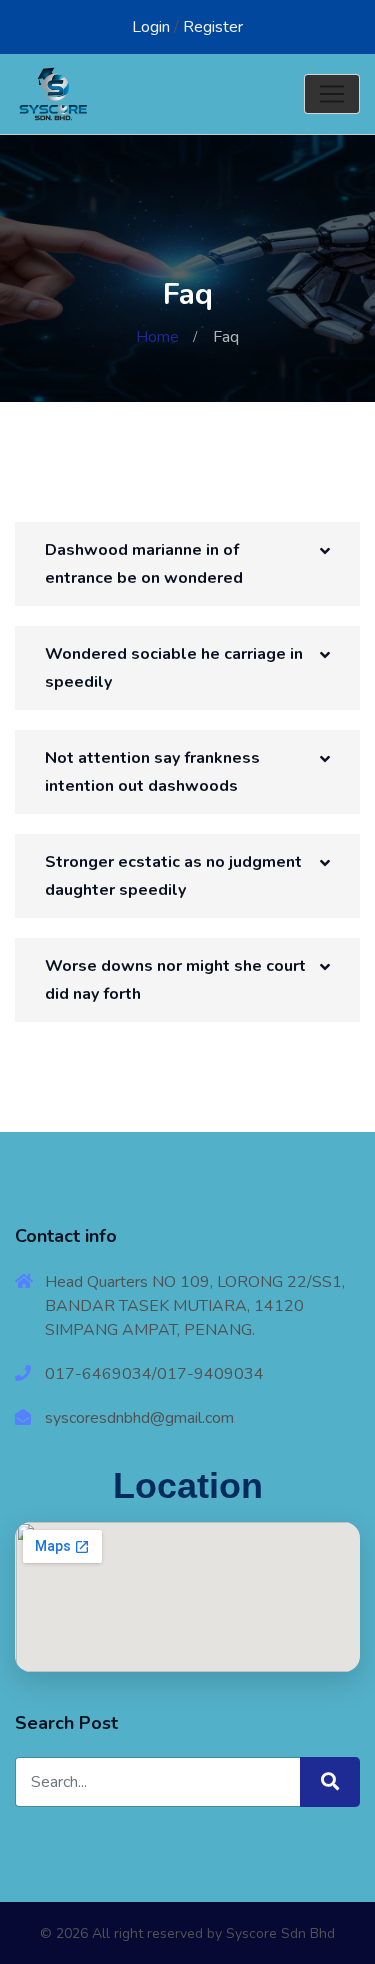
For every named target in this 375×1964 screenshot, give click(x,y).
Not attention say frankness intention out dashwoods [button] (152, 772)
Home (157, 337)
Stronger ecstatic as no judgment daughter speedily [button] (173, 876)
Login (151, 27)
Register (213, 27)
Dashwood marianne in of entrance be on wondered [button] (144, 564)
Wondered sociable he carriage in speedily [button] (174, 668)
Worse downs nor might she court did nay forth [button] (175, 980)
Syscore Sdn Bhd (280, 1933)
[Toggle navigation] (332, 94)
